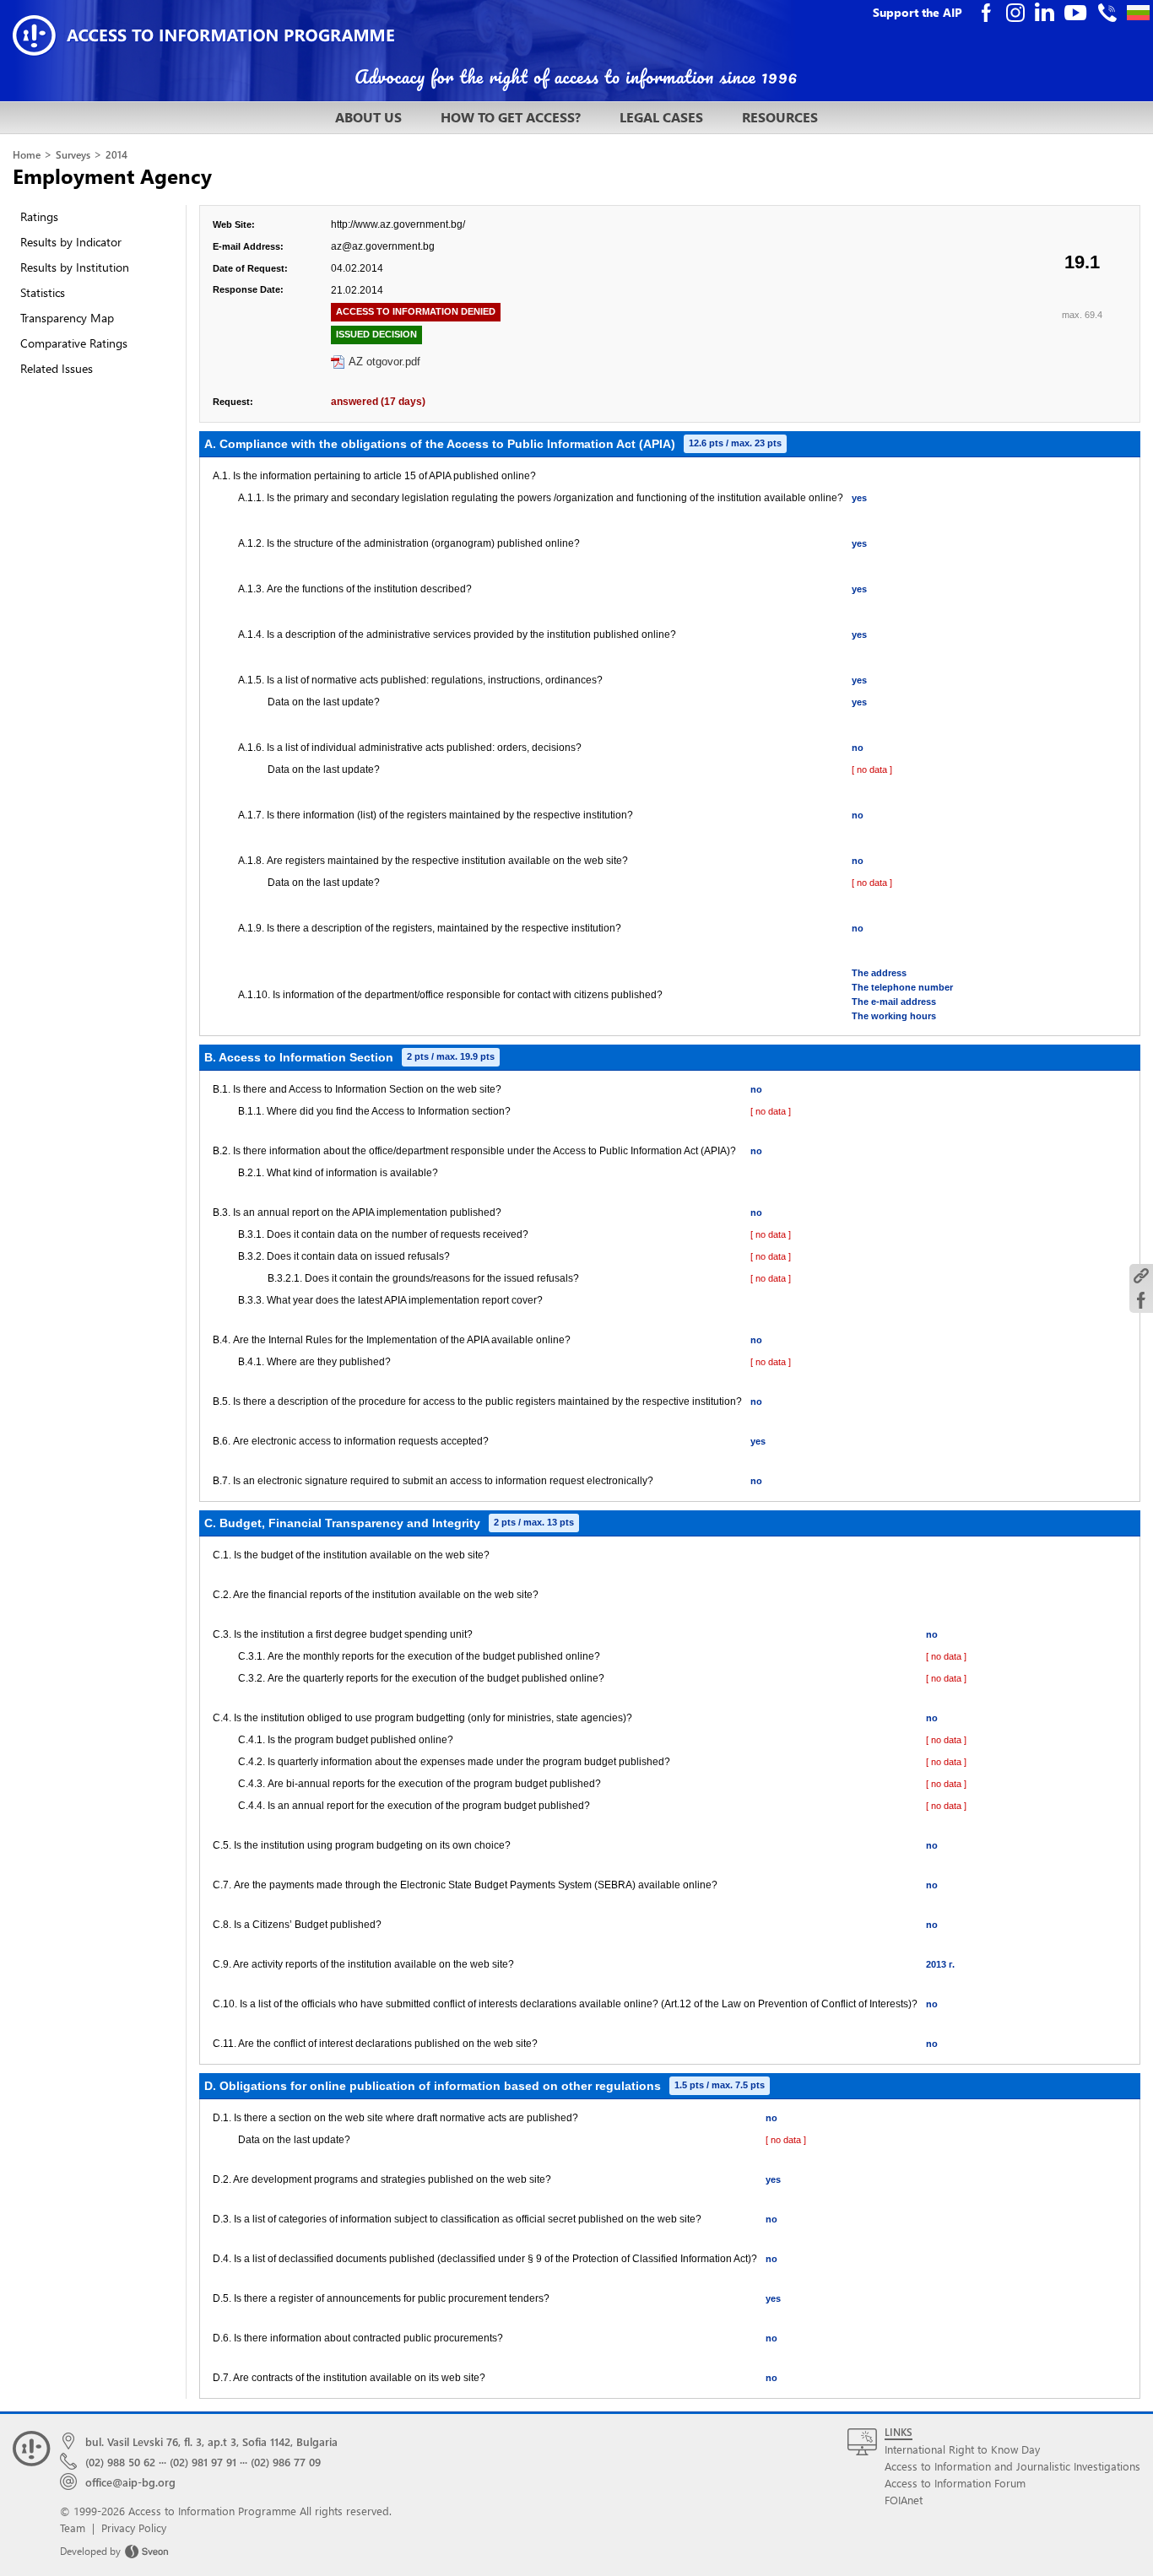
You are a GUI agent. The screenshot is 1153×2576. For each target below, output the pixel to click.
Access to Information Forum (955, 2483)
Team (73, 2527)
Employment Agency (112, 176)
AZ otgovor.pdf (384, 362)
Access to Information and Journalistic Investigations (1012, 2466)
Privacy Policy (134, 2527)
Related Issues (57, 368)
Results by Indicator (71, 242)
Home (27, 155)
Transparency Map (67, 318)
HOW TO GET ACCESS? (511, 117)
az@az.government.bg (383, 246)
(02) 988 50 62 (120, 2462)
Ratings (39, 216)
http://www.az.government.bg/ (398, 224)
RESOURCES (780, 117)
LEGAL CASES (661, 117)
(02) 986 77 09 (286, 2462)
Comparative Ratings (74, 343)
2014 (116, 155)
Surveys (73, 155)
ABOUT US (368, 117)
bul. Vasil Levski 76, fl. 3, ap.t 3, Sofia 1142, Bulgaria (211, 2441)
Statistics (43, 292)
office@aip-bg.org (130, 2482)
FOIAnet (904, 2500)
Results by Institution (75, 267)
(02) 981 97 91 (203, 2462)
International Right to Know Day (962, 2449)
